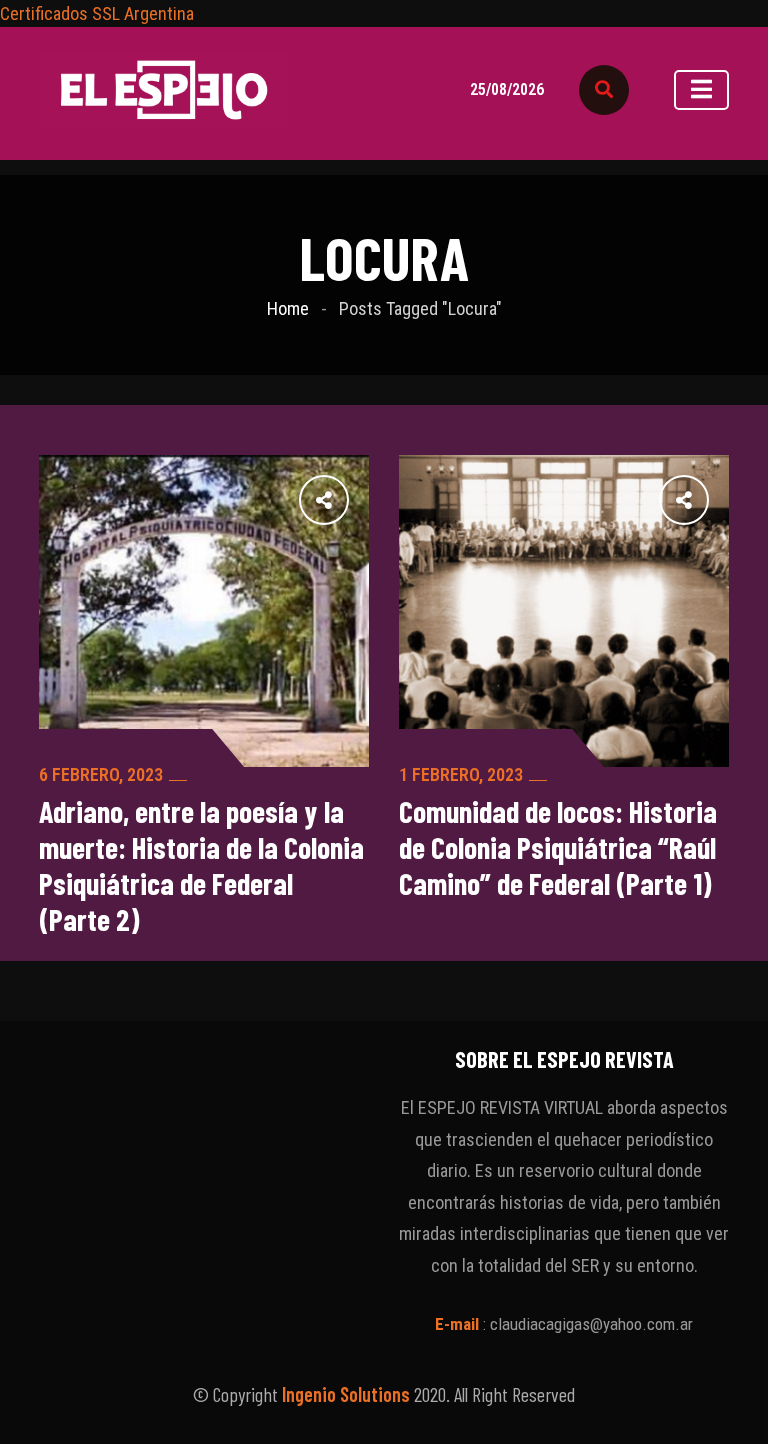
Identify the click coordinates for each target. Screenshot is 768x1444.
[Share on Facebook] (353, 499)
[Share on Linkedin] (221, 499)
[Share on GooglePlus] (265, 499)
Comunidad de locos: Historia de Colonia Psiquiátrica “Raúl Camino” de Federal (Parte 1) (558, 847)
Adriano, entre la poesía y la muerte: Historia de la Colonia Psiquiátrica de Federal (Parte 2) (201, 865)
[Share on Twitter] (309, 499)
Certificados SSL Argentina (97, 13)
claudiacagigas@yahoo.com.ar (591, 1324)
